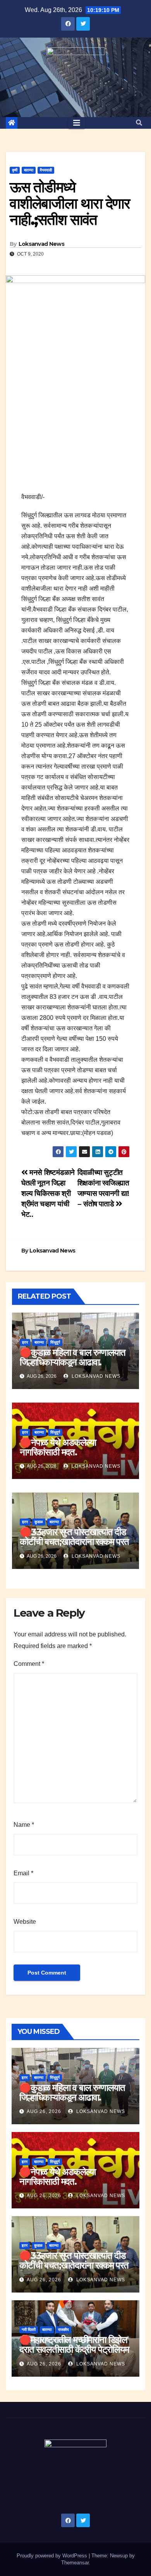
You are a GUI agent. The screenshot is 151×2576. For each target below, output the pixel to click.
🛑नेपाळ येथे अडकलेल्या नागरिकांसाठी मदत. (58, 1447)
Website (25, 1922)
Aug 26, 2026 (44, 2111)
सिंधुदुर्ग (55, 1342)
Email (23, 1873)
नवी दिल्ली (29, 2330)
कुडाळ (39, 1522)
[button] (139, 123)
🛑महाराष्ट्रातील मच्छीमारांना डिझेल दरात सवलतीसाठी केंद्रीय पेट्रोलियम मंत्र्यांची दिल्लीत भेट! (74, 2349)
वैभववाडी (46, 170)
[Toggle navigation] (77, 123)
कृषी (15, 170)
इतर (25, 1342)
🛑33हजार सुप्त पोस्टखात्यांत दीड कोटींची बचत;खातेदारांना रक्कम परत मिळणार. (74, 1542)
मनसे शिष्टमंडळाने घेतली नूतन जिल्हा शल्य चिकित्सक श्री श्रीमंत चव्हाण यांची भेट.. (48, 1193)
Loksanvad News (41, 244)
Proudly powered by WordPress (53, 2556)
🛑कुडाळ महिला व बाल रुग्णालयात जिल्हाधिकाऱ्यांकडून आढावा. (73, 1357)
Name (24, 1825)
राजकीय (63, 2330)
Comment (29, 1664)
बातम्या (29, 170)
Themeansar (75, 2563)
